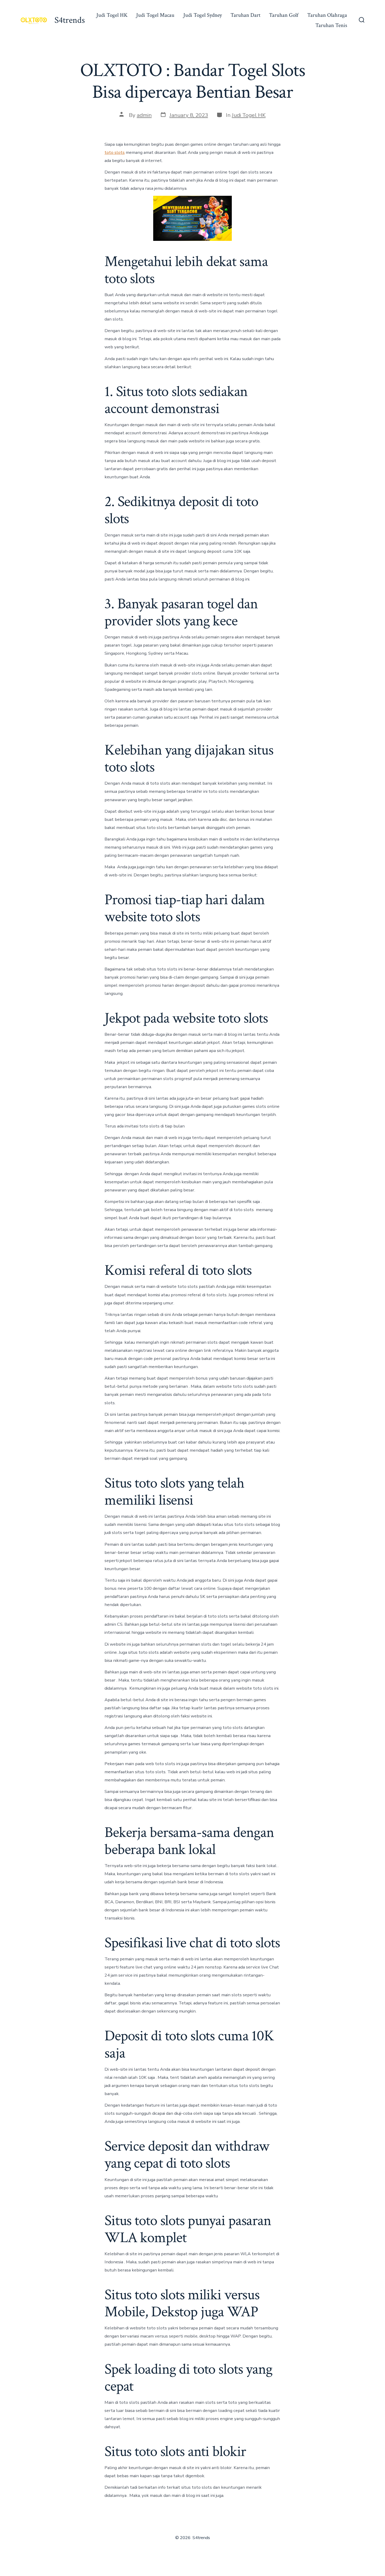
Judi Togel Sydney (203, 15)
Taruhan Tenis (331, 25)
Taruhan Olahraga (327, 15)
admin (144, 115)
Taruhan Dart (245, 15)
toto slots (115, 152)
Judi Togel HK (112, 15)
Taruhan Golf (284, 15)
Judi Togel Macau (155, 15)
